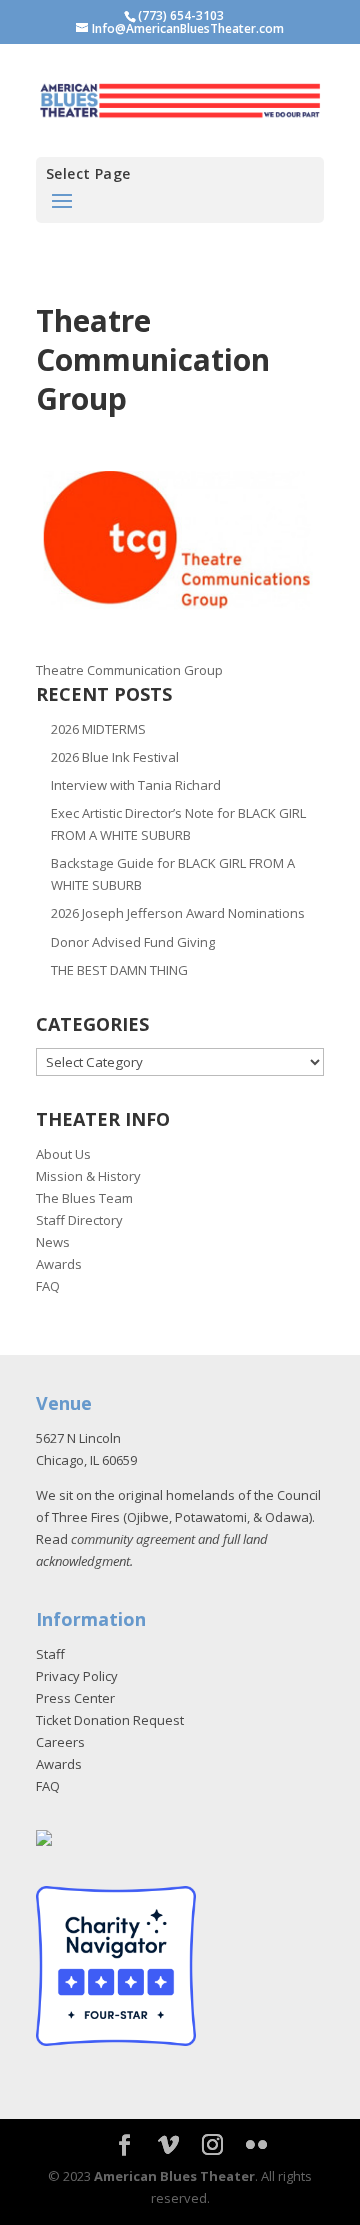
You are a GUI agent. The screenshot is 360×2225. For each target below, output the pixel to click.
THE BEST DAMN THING (119, 970)
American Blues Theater (174, 2176)
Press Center (75, 1698)
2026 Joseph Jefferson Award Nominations (178, 913)
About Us (63, 1154)
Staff (50, 1654)
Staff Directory (79, 1220)
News (53, 1242)
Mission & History (88, 1176)
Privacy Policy (77, 1676)
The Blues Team (84, 1198)
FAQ (48, 1286)
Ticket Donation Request (110, 1720)
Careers (60, 1742)
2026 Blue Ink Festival (115, 757)
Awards (59, 1264)
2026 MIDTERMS (98, 729)
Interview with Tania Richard (136, 785)
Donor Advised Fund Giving (133, 942)
